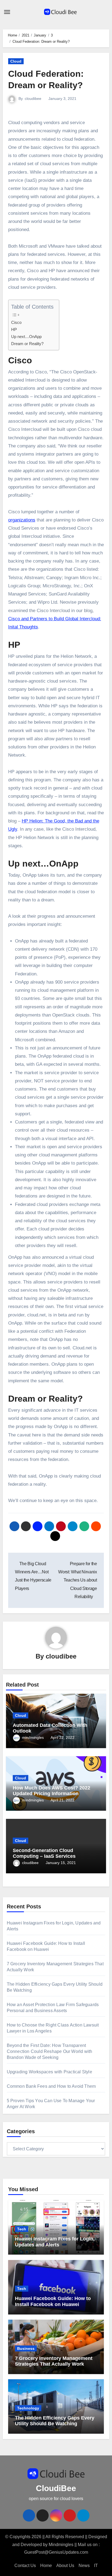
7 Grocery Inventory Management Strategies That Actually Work (54, 2361)
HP (14, 329)
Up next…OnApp (26, 337)
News (84, 2566)
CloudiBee (56, 2488)
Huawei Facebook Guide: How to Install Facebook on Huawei (53, 2301)
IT (96, 2566)
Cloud (16, 61)
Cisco (16, 322)
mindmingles (33, 1737)
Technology (28, 2408)
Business (26, 2348)
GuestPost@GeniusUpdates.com (56, 2552)
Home (46, 2566)
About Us (65, 2566)
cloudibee (33, 99)
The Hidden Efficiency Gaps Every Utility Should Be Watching (55, 2421)
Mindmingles (61, 2545)
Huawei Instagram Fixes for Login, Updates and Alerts (55, 2242)
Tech (22, 2229)
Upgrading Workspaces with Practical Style (49, 2072)
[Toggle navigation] (7, 12)
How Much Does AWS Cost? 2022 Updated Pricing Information (52, 1791)
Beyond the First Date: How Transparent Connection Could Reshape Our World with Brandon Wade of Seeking (50, 2051)
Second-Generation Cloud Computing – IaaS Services (44, 1853)
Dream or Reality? (27, 344)
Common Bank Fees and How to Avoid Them (51, 2086)
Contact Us (25, 2566)
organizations (22, 520)
